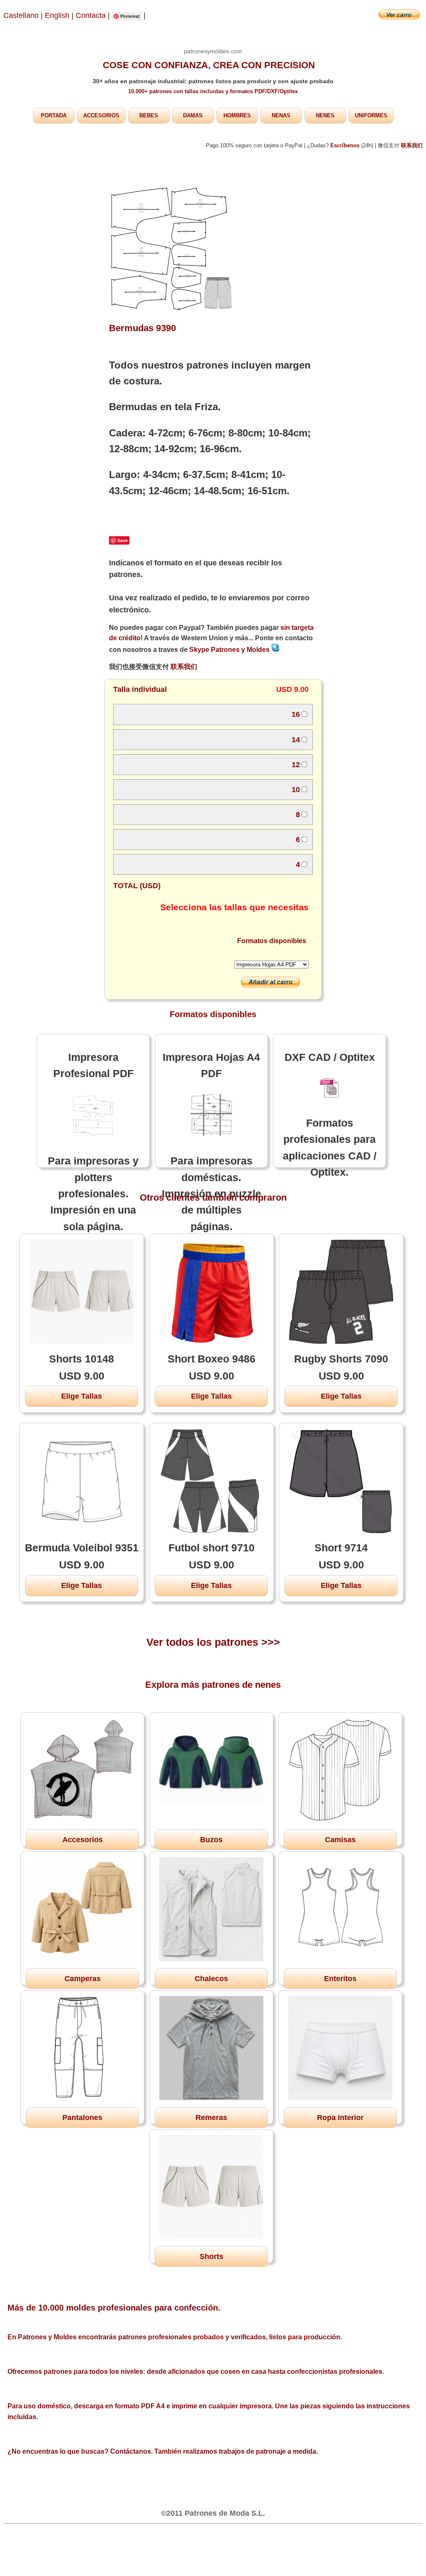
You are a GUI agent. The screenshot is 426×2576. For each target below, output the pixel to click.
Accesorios (83, 1840)
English (57, 15)
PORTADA (54, 115)
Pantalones (82, 2118)
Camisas (340, 1840)
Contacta (92, 15)
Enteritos (340, 1979)
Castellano (21, 15)
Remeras (211, 2118)
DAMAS (193, 115)
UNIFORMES (371, 115)
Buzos (211, 1840)
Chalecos (211, 1979)
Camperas (83, 1979)
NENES (325, 115)
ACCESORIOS (101, 115)
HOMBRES (237, 115)
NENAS (281, 115)
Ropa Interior (340, 2118)
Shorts (212, 2256)
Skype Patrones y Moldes (230, 650)
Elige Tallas (82, 1396)
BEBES (149, 115)
